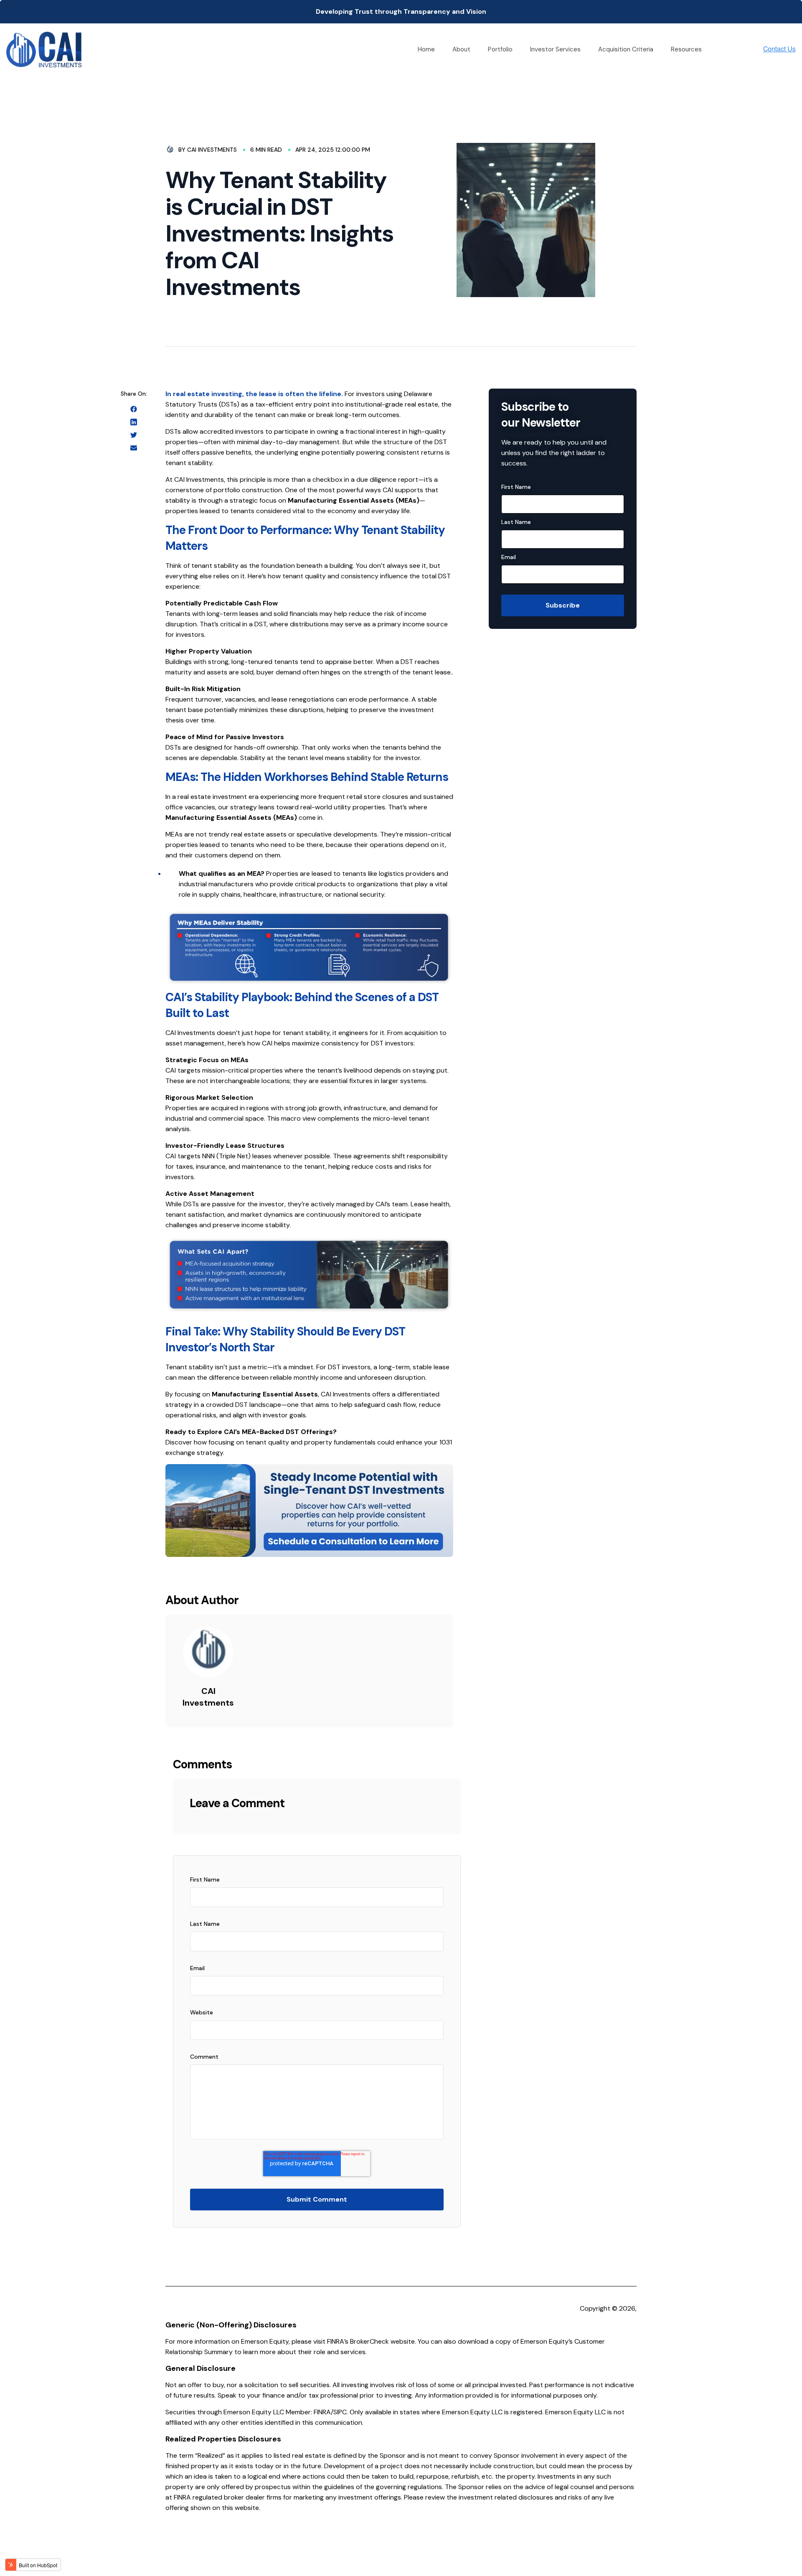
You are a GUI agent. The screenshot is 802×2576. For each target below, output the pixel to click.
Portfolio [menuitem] (500, 49)
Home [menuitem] (426, 49)
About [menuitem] (461, 49)
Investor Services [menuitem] (555, 49)
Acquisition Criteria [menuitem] (626, 49)
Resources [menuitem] (686, 49)
